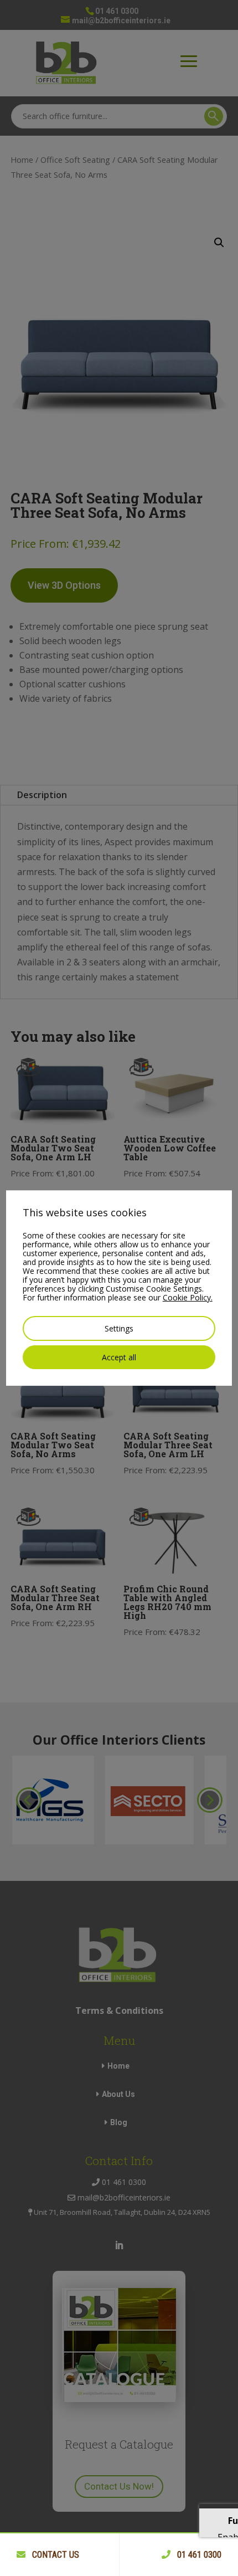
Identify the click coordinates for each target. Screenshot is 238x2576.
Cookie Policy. (188, 1297)
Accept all (119, 1357)
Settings (119, 1328)
